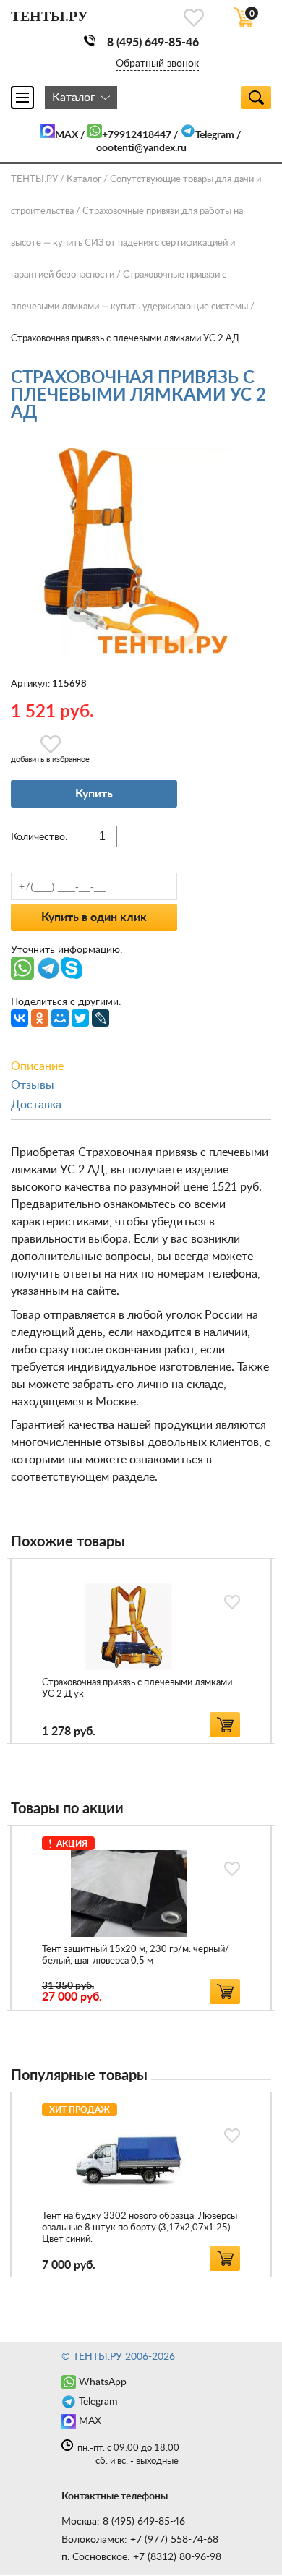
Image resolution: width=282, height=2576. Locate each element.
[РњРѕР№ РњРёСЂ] (60, 1018)
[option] (141, 1651)
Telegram (215, 135)
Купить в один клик (94, 917)
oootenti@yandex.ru (141, 148)
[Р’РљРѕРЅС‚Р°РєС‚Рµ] (20, 1018)
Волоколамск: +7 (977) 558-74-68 (140, 2540)
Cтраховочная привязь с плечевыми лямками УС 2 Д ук (137, 1689)
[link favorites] (194, 18)
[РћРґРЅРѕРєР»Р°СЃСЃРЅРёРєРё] (40, 1018)
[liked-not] (232, 1602)
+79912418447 (137, 135)
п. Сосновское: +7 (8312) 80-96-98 (141, 2557)
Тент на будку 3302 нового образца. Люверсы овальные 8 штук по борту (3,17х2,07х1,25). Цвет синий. (140, 2228)
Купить (94, 794)
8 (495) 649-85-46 (153, 43)
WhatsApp (103, 2382)
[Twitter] (80, 1018)
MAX (67, 135)
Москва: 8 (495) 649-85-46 (123, 2522)
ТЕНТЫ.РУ (34, 180)
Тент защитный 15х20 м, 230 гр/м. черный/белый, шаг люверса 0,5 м (136, 1955)
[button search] (256, 98)
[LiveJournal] (101, 1018)
